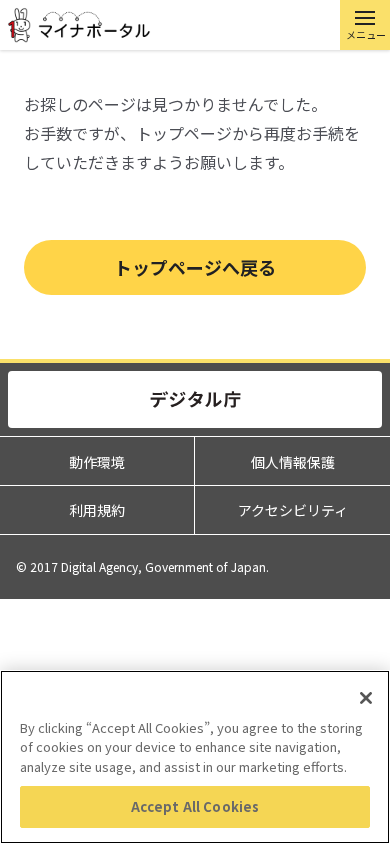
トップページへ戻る (195, 267)
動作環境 (97, 462)
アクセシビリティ (293, 510)
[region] (195, 757)
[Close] (366, 698)
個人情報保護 (293, 462)
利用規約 (97, 510)
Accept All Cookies (195, 806)
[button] (365, 25)
